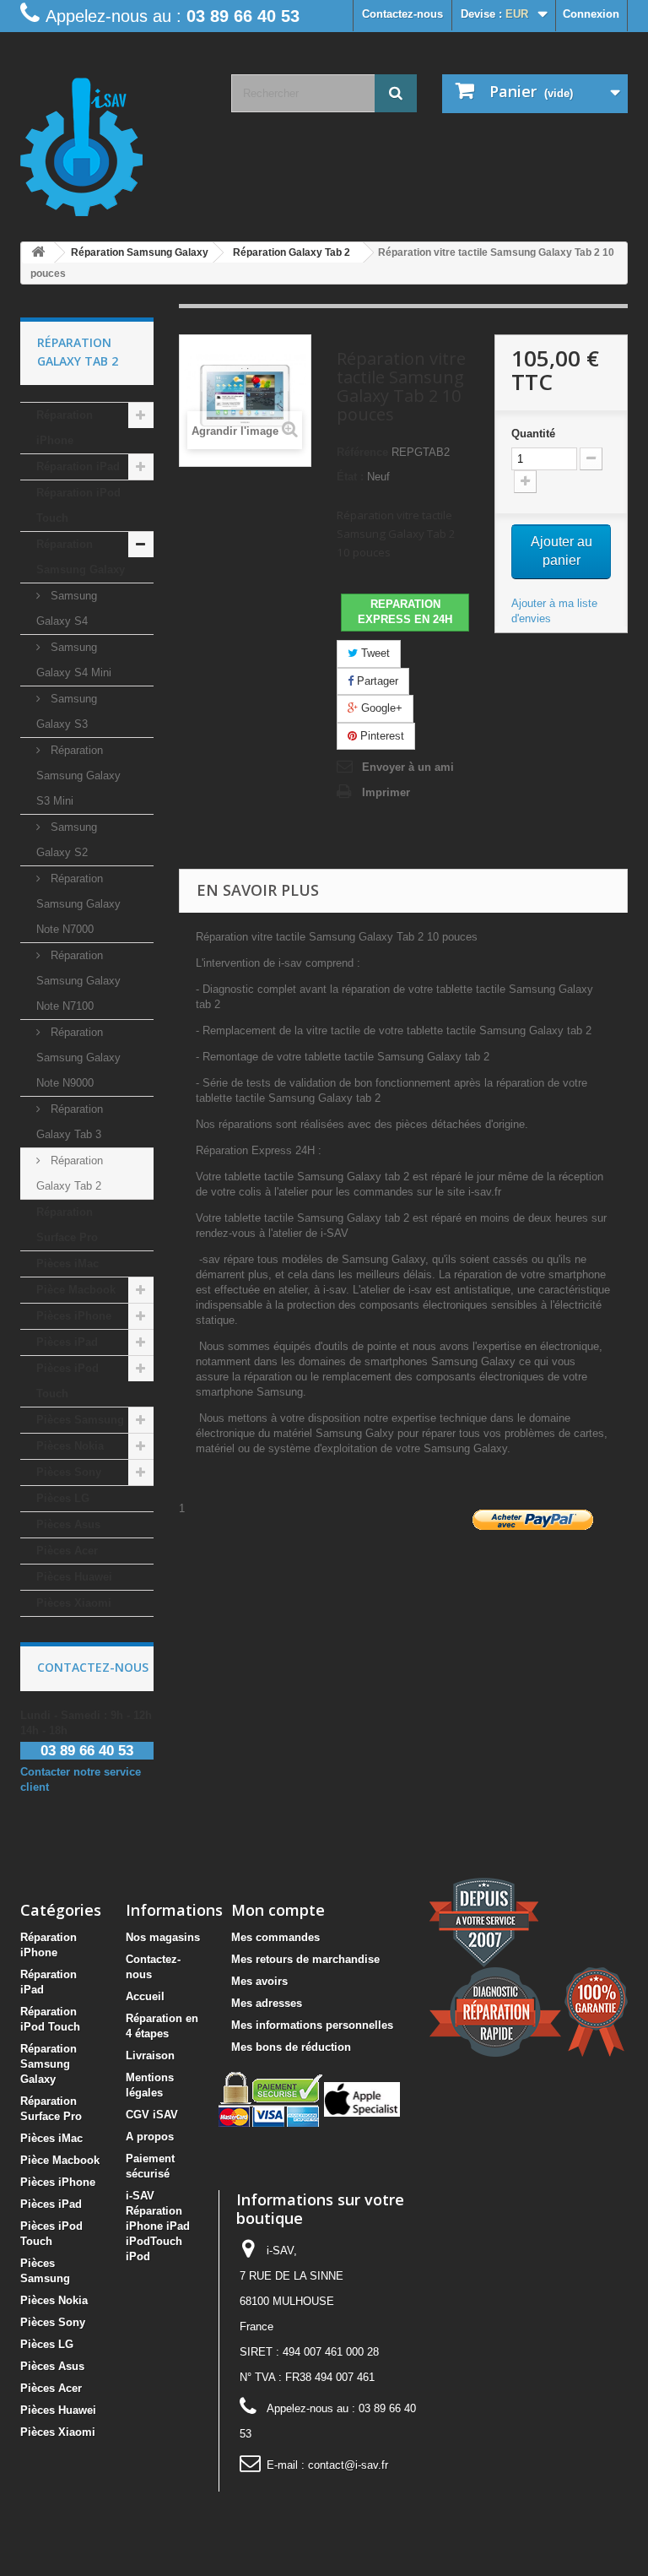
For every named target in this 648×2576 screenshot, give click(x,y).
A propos (150, 2137)
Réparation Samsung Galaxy (81, 557)
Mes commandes (275, 1937)
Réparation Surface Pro (67, 1225)
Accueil (145, 1996)
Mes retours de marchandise (305, 1959)
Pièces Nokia (70, 1446)
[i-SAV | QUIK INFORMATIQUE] (113, 141)
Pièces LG (63, 1498)
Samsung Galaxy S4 (67, 608)
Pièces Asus (68, 1524)
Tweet (374, 653)
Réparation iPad (78, 466)
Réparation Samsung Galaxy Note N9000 (78, 1058)
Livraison (150, 2055)
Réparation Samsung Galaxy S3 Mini (78, 776)
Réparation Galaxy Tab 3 (70, 1122)
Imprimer (386, 792)
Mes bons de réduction (291, 2047)
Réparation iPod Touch (78, 505)
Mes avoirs (259, 1981)
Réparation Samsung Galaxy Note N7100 (78, 981)
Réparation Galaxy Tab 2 (70, 1173)
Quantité (533, 434)
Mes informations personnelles (312, 2025)
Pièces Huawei (74, 1577)
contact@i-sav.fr (348, 2465)
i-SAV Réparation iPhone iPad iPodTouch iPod (158, 2226)
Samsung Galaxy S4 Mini (74, 660)
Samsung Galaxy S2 (67, 840)
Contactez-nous (402, 14)
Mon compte (278, 1910)
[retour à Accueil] (38, 253)
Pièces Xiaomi (74, 1603)
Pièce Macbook (76, 1290)
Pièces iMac (67, 1264)
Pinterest (381, 736)
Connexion (591, 14)
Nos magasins (163, 1937)
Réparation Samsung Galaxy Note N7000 (78, 904)
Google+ (380, 708)
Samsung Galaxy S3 (67, 711)
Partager (376, 681)
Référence (362, 452)
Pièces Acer (67, 1551)
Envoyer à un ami (408, 767)
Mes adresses (267, 2003)
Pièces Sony (69, 1472)
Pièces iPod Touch (67, 1381)
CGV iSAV (152, 2115)
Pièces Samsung (80, 1420)
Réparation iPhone (65, 428)
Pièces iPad (67, 1342)
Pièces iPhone (74, 1316)
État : (350, 477)
